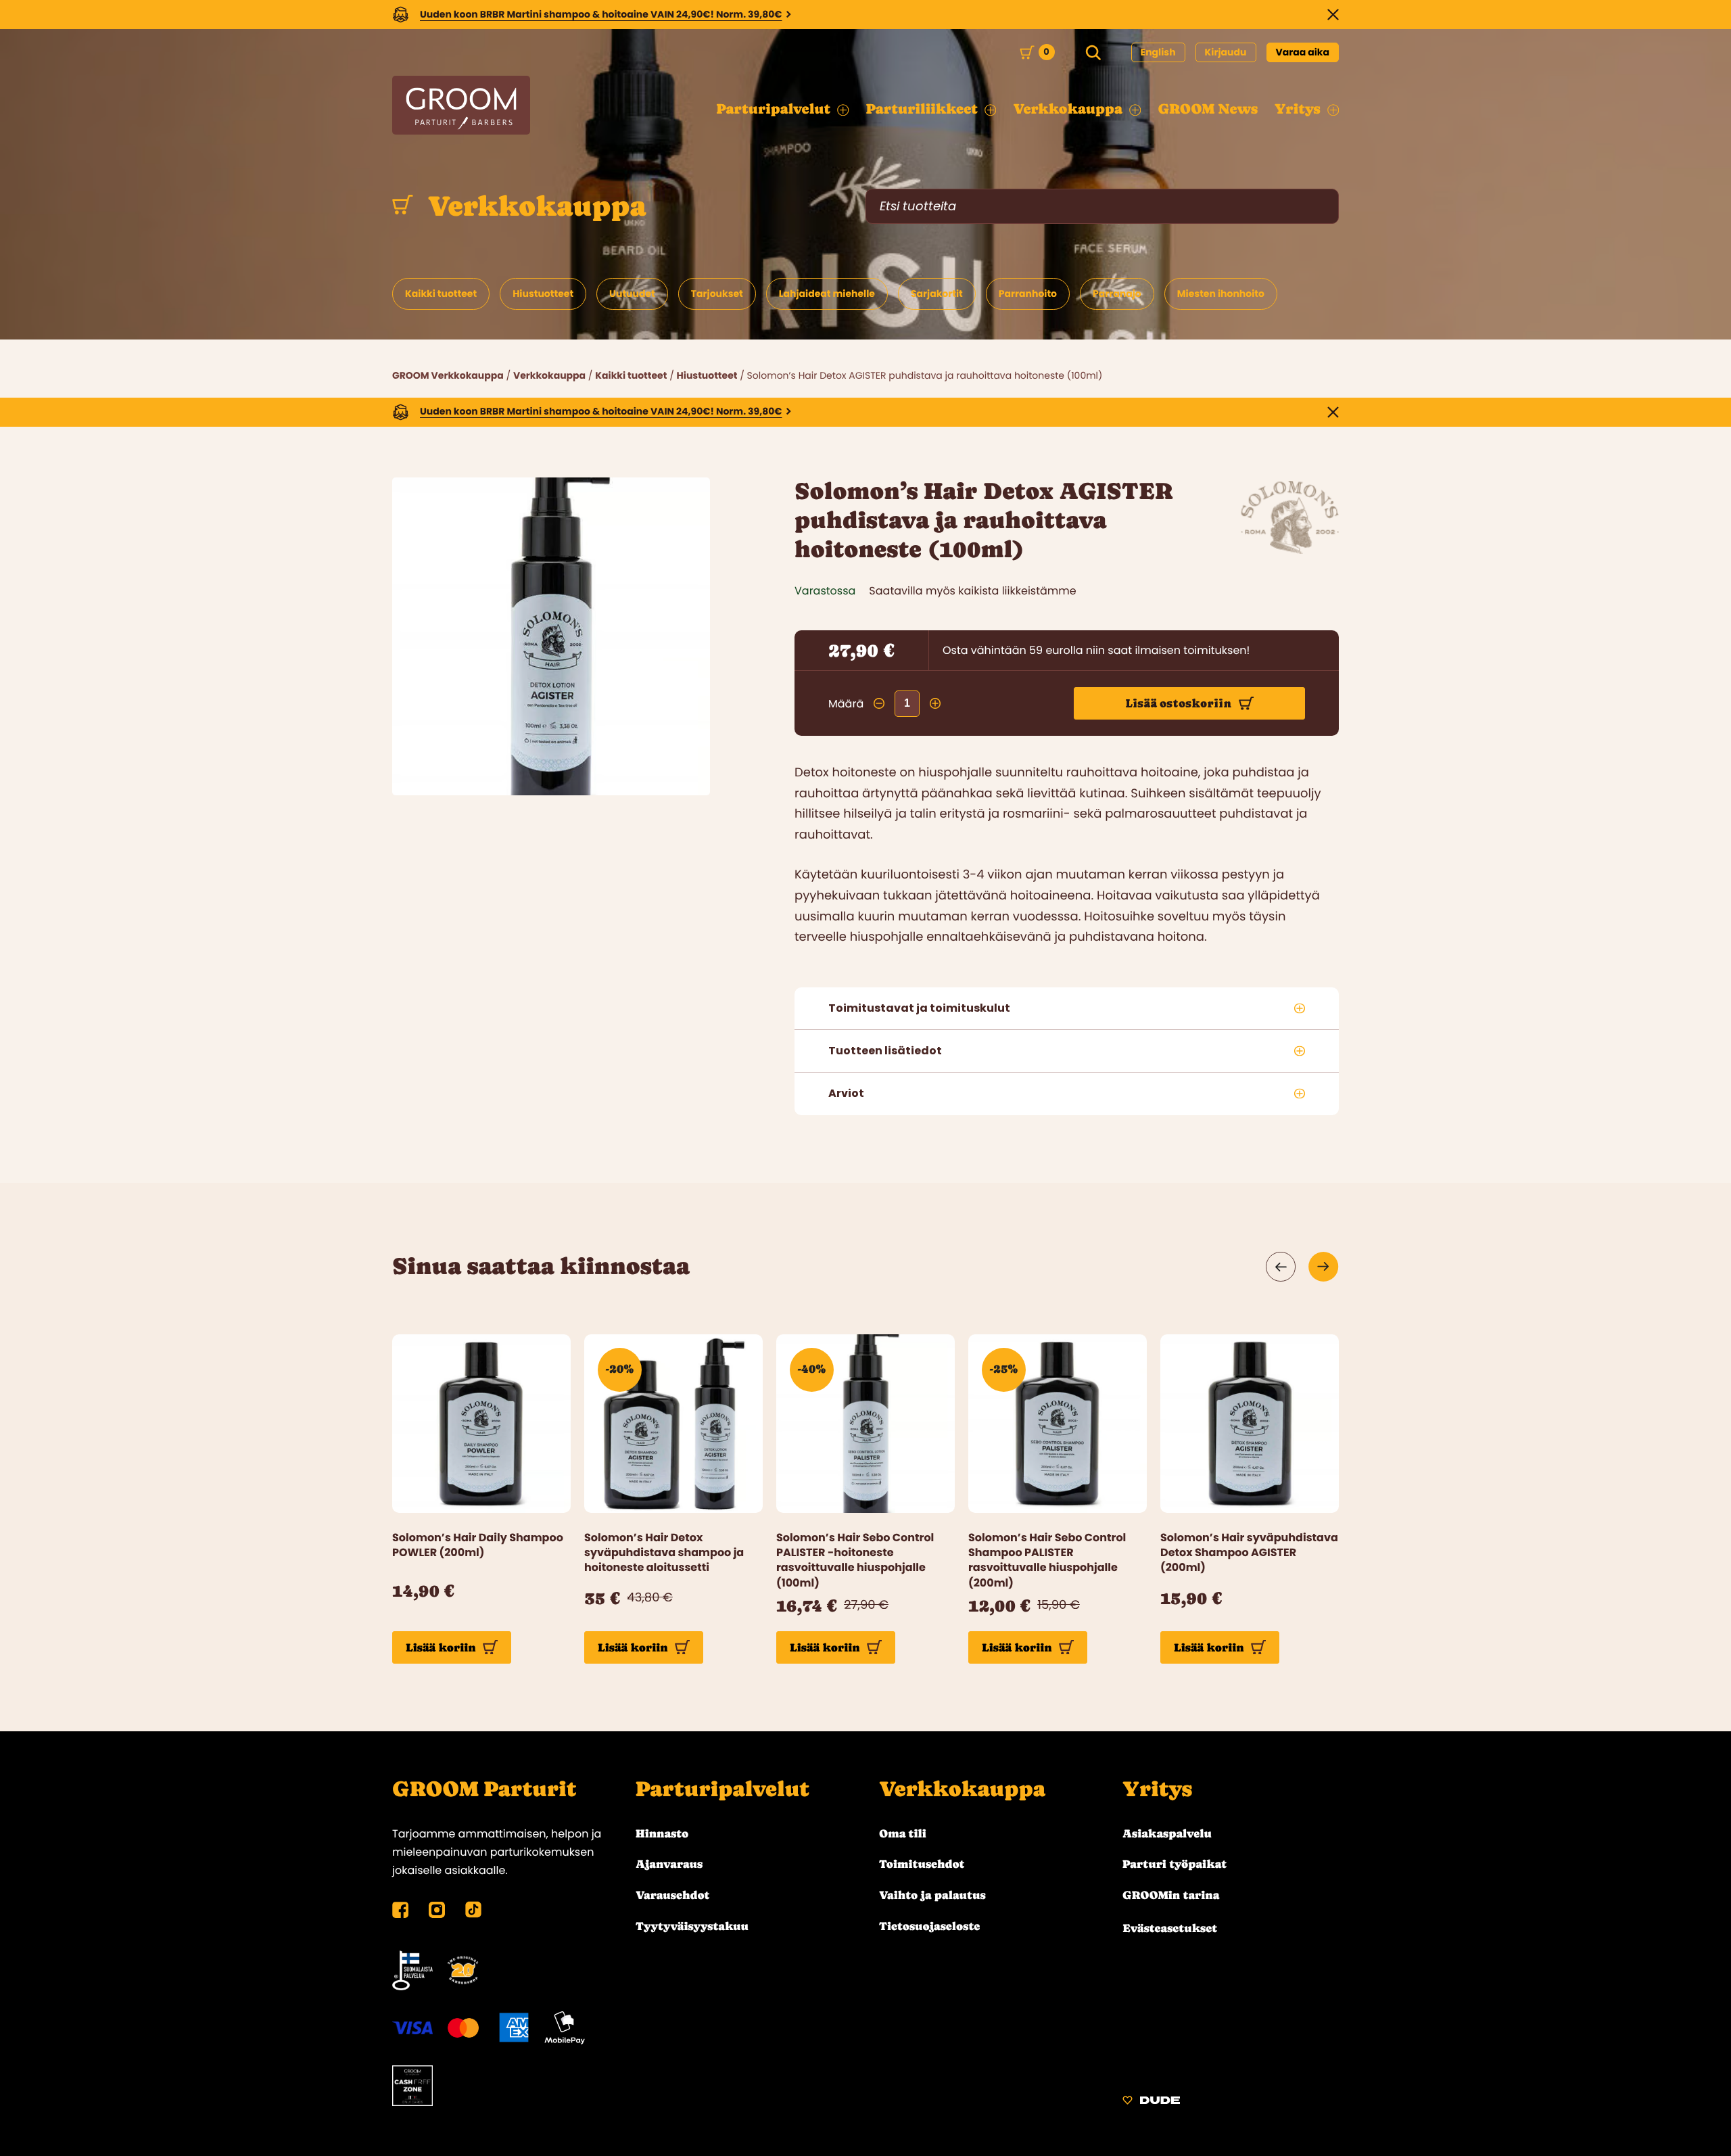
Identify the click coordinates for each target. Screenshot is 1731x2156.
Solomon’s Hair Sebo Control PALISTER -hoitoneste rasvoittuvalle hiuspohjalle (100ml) (855, 1561)
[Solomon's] (1290, 550)
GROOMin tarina (1171, 1895)
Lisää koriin (441, 1647)
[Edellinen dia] (1281, 1267)
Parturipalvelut (722, 1789)
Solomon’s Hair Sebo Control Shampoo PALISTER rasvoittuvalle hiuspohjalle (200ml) (1047, 1561)
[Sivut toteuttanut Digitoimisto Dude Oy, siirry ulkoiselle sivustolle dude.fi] (1151, 2102)
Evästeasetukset (1170, 1928)
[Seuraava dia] (1324, 1267)
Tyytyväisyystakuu (692, 1926)
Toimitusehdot (922, 1864)
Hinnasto (662, 1833)
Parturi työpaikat (1175, 1864)
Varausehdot (672, 1895)
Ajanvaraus (669, 1864)
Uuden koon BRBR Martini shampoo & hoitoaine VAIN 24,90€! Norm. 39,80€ (601, 14)
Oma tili (903, 1833)
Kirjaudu (1226, 52)
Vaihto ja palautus (932, 1895)
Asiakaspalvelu (1167, 1833)
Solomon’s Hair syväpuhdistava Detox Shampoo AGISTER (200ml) (1249, 1553)
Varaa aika (1303, 52)
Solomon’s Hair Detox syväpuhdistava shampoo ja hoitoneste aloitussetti (664, 1553)
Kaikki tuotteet (631, 375)
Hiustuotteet (707, 375)
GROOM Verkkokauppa (448, 375)
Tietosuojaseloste (929, 1926)
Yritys (1157, 1789)
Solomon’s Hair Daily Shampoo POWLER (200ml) (478, 1545)
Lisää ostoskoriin (1179, 703)
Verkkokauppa (533, 206)
